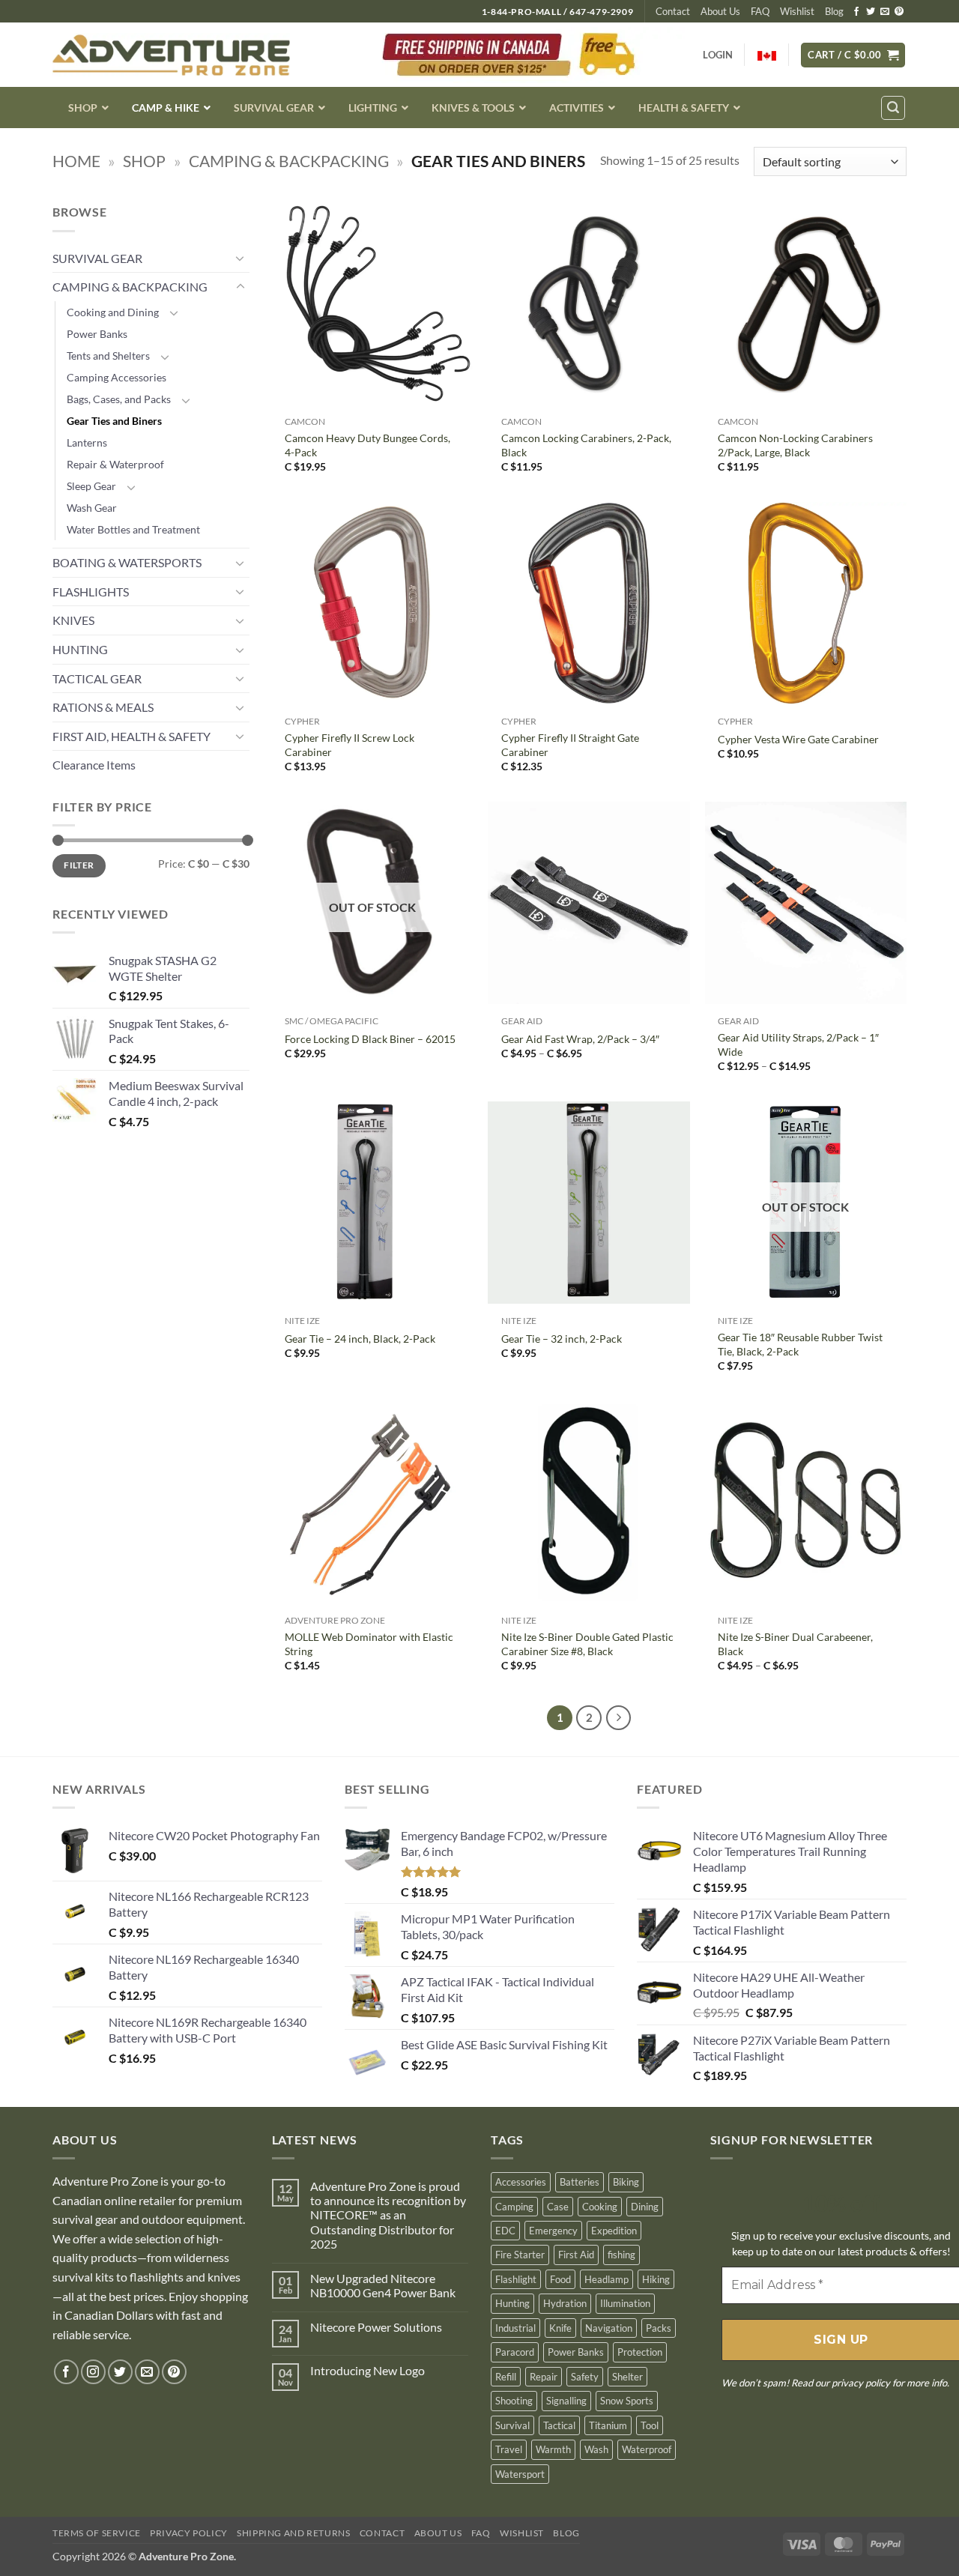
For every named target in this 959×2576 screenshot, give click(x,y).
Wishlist (797, 11)
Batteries (580, 2182)
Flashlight (516, 2279)
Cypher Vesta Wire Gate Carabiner (798, 739)
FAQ (760, 11)
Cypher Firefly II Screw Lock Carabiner (350, 745)
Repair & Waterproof (115, 464)
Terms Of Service (97, 2533)
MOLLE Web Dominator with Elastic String (369, 1644)
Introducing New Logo (367, 2370)
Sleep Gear (91, 486)
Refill (506, 2377)
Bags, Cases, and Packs (119, 399)
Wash (596, 2449)
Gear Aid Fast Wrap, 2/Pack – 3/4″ (580, 1039)
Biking (626, 2182)
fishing (621, 2255)
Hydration (565, 2303)
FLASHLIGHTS (91, 592)
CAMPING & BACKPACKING (289, 161)
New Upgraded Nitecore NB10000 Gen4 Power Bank (383, 2285)
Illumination (625, 2303)
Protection (640, 2352)
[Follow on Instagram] (93, 2372)
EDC (505, 2231)
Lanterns (87, 442)
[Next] (619, 1718)
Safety (585, 2377)
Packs (659, 2328)
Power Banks (97, 334)
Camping (514, 2207)
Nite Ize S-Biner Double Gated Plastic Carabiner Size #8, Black (587, 1644)
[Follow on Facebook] (856, 12)
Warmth (553, 2449)
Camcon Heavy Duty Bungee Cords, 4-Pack (367, 445)
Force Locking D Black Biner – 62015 (370, 1039)
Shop (144, 161)
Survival (512, 2425)
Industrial (515, 2328)
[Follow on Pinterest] (899, 12)
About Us (720, 11)
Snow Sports (627, 2401)
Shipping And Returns (293, 2533)
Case (558, 2207)
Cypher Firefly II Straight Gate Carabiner (570, 745)
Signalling (566, 2401)
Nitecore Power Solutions (376, 2327)
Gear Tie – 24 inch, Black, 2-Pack (360, 1339)
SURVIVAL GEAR (97, 258)
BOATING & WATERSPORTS (127, 562)
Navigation (609, 2328)
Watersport (520, 2474)
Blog (834, 11)
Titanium (608, 2425)
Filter (79, 865)
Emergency (553, 2231)
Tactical (559, 2425)
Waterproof (647, 2449)
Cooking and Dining (113, 312)
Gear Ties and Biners (114, 421)
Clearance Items (94, 765)
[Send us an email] (885, 12)
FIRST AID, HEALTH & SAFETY (131, 736)
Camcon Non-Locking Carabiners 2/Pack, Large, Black (795, 445)
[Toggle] (240, 258)
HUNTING (80, 649)
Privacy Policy (189, 2533)
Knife (560, 2328)
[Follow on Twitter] (871, 12)
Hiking (656, 2279)
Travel (509, 2449)
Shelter (627, 2377)
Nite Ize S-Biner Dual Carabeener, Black (795, 1644)
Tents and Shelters (108, 356)
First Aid (576, 2255)
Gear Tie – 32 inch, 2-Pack (562, 1339)
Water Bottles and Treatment (133, 529)
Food (560, 2279)
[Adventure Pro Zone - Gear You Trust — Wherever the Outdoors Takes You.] (171, 55)
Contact (673, 11)
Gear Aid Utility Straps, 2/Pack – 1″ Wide (798, 1044)
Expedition (614, 2231)
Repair (544, 2377)
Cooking (600, 2207)
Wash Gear (92, 508)
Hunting (512, 2303)
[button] (853, 55)
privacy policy (861, 2383)
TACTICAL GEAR (97, 678)
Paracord (515, 2352)
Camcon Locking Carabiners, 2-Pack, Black (586, 445)
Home (76, 161)
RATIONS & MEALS (103, 707)
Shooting (514, 2401)
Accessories (521, 2182)
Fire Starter (520, 2255)
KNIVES (73, 620)
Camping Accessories (117, 377)
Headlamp (606, 2279)
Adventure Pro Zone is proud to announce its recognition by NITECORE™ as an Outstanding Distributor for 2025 (388, 2215)
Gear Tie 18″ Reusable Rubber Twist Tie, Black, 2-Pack (800, 1344)
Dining (645, 2207)
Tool (650, 2425)
